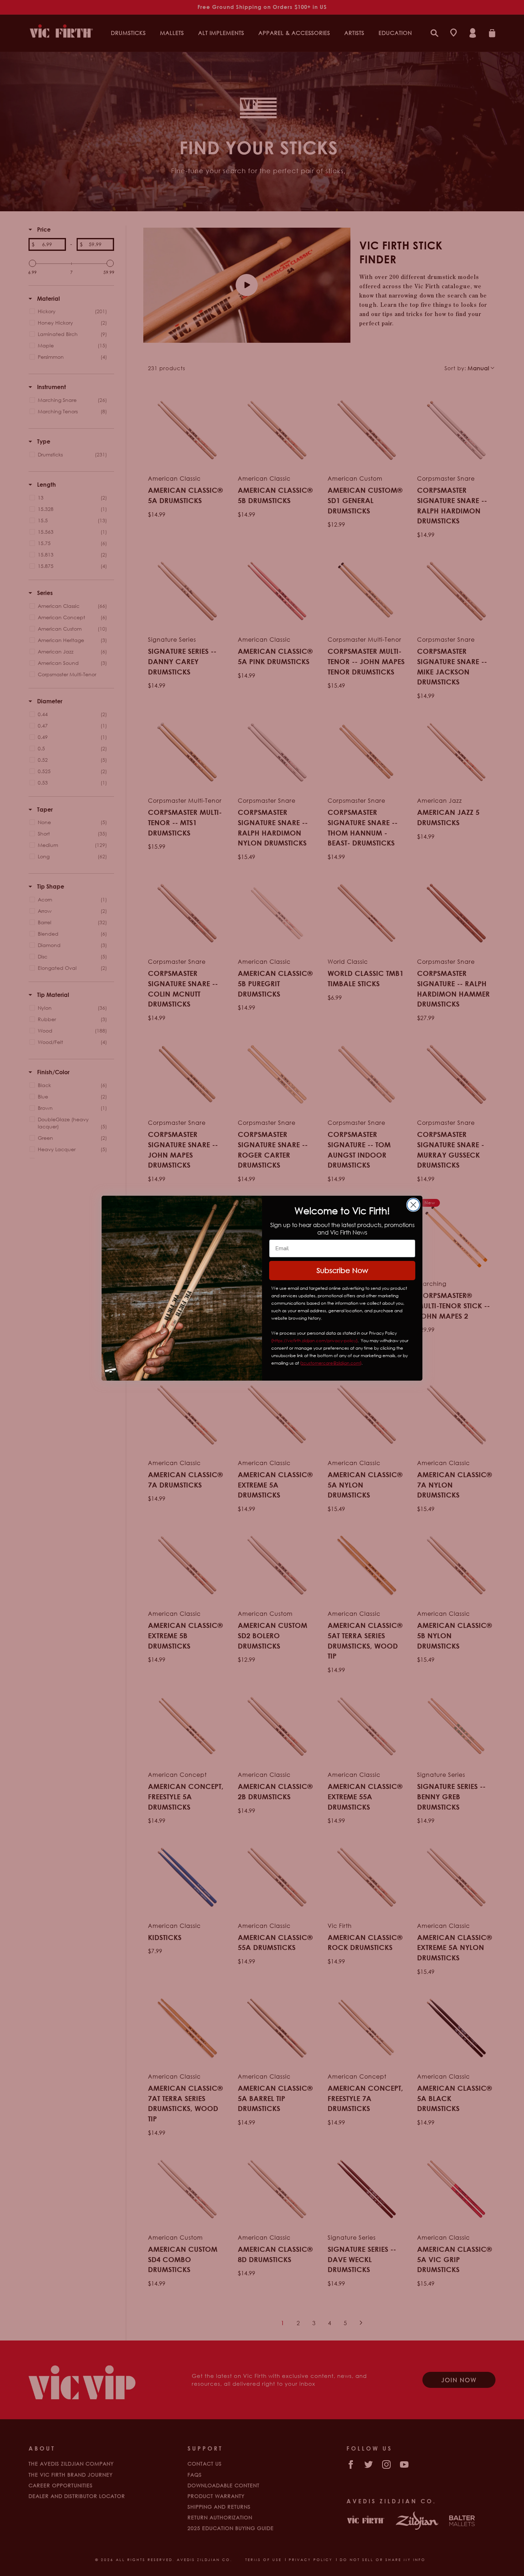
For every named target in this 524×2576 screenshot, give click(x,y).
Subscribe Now (342, 1270)
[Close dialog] (413, 1205)
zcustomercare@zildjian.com (331, 1363)
